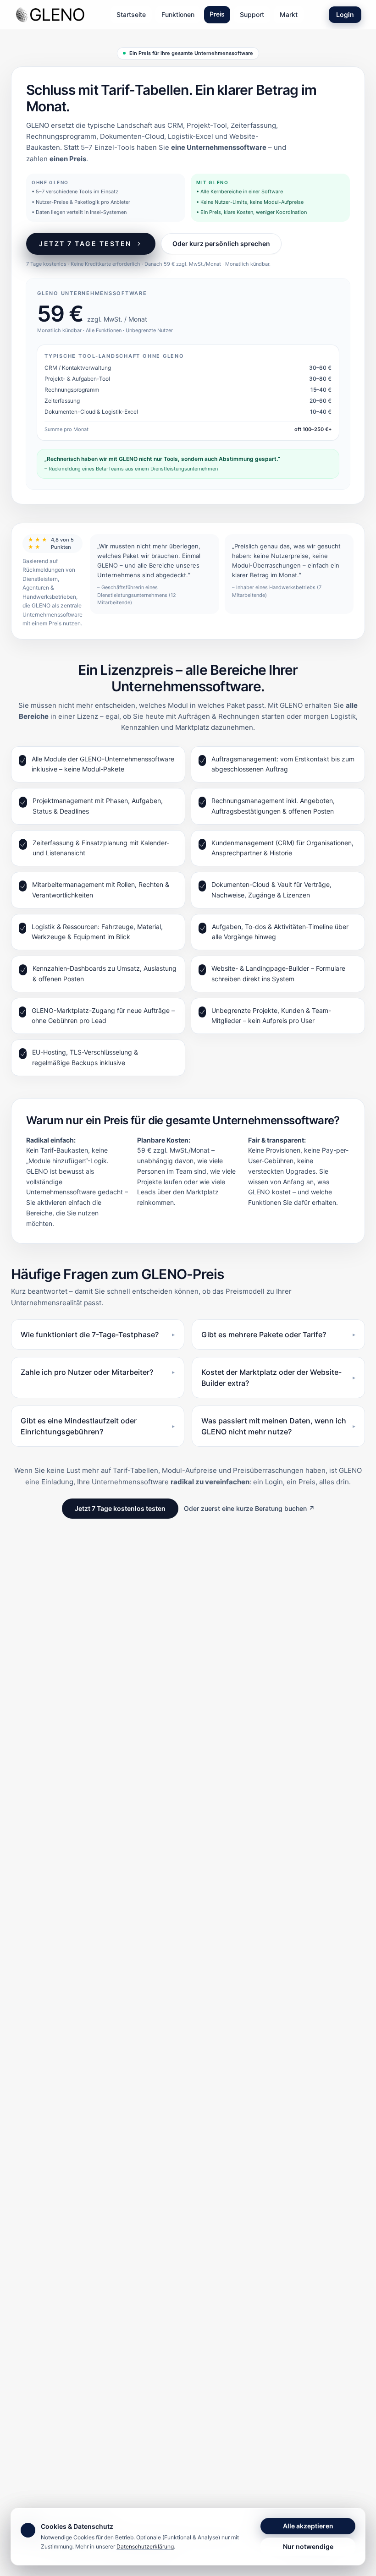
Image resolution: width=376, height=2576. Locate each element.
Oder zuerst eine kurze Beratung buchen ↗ (249, 1508)
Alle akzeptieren (308, 2526)
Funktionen (178, 14)
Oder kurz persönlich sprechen (221, 243)
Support (252, 14)
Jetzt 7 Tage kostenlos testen (120, 1508)
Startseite (131, 14)
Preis (217, 14)
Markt (289, 14)
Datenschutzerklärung (145, 2546)
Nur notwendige (308, 2546)
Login (345, 14)
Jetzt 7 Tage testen (85, 243)
